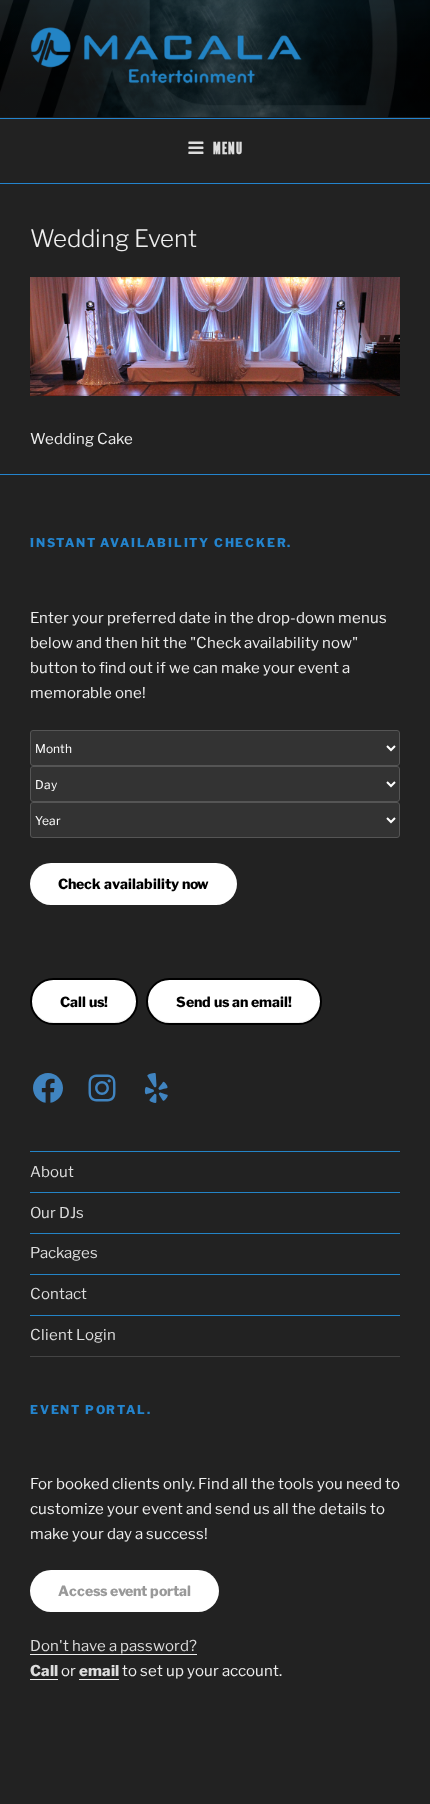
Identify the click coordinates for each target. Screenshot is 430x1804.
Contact (58, 1294)
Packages (64, 1253)
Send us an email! (234, 1001)
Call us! (84, 1001)
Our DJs (57, 1213)
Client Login (73, 1335)
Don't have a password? (113, 1646)
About (52, 1172)
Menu (228, 149)
